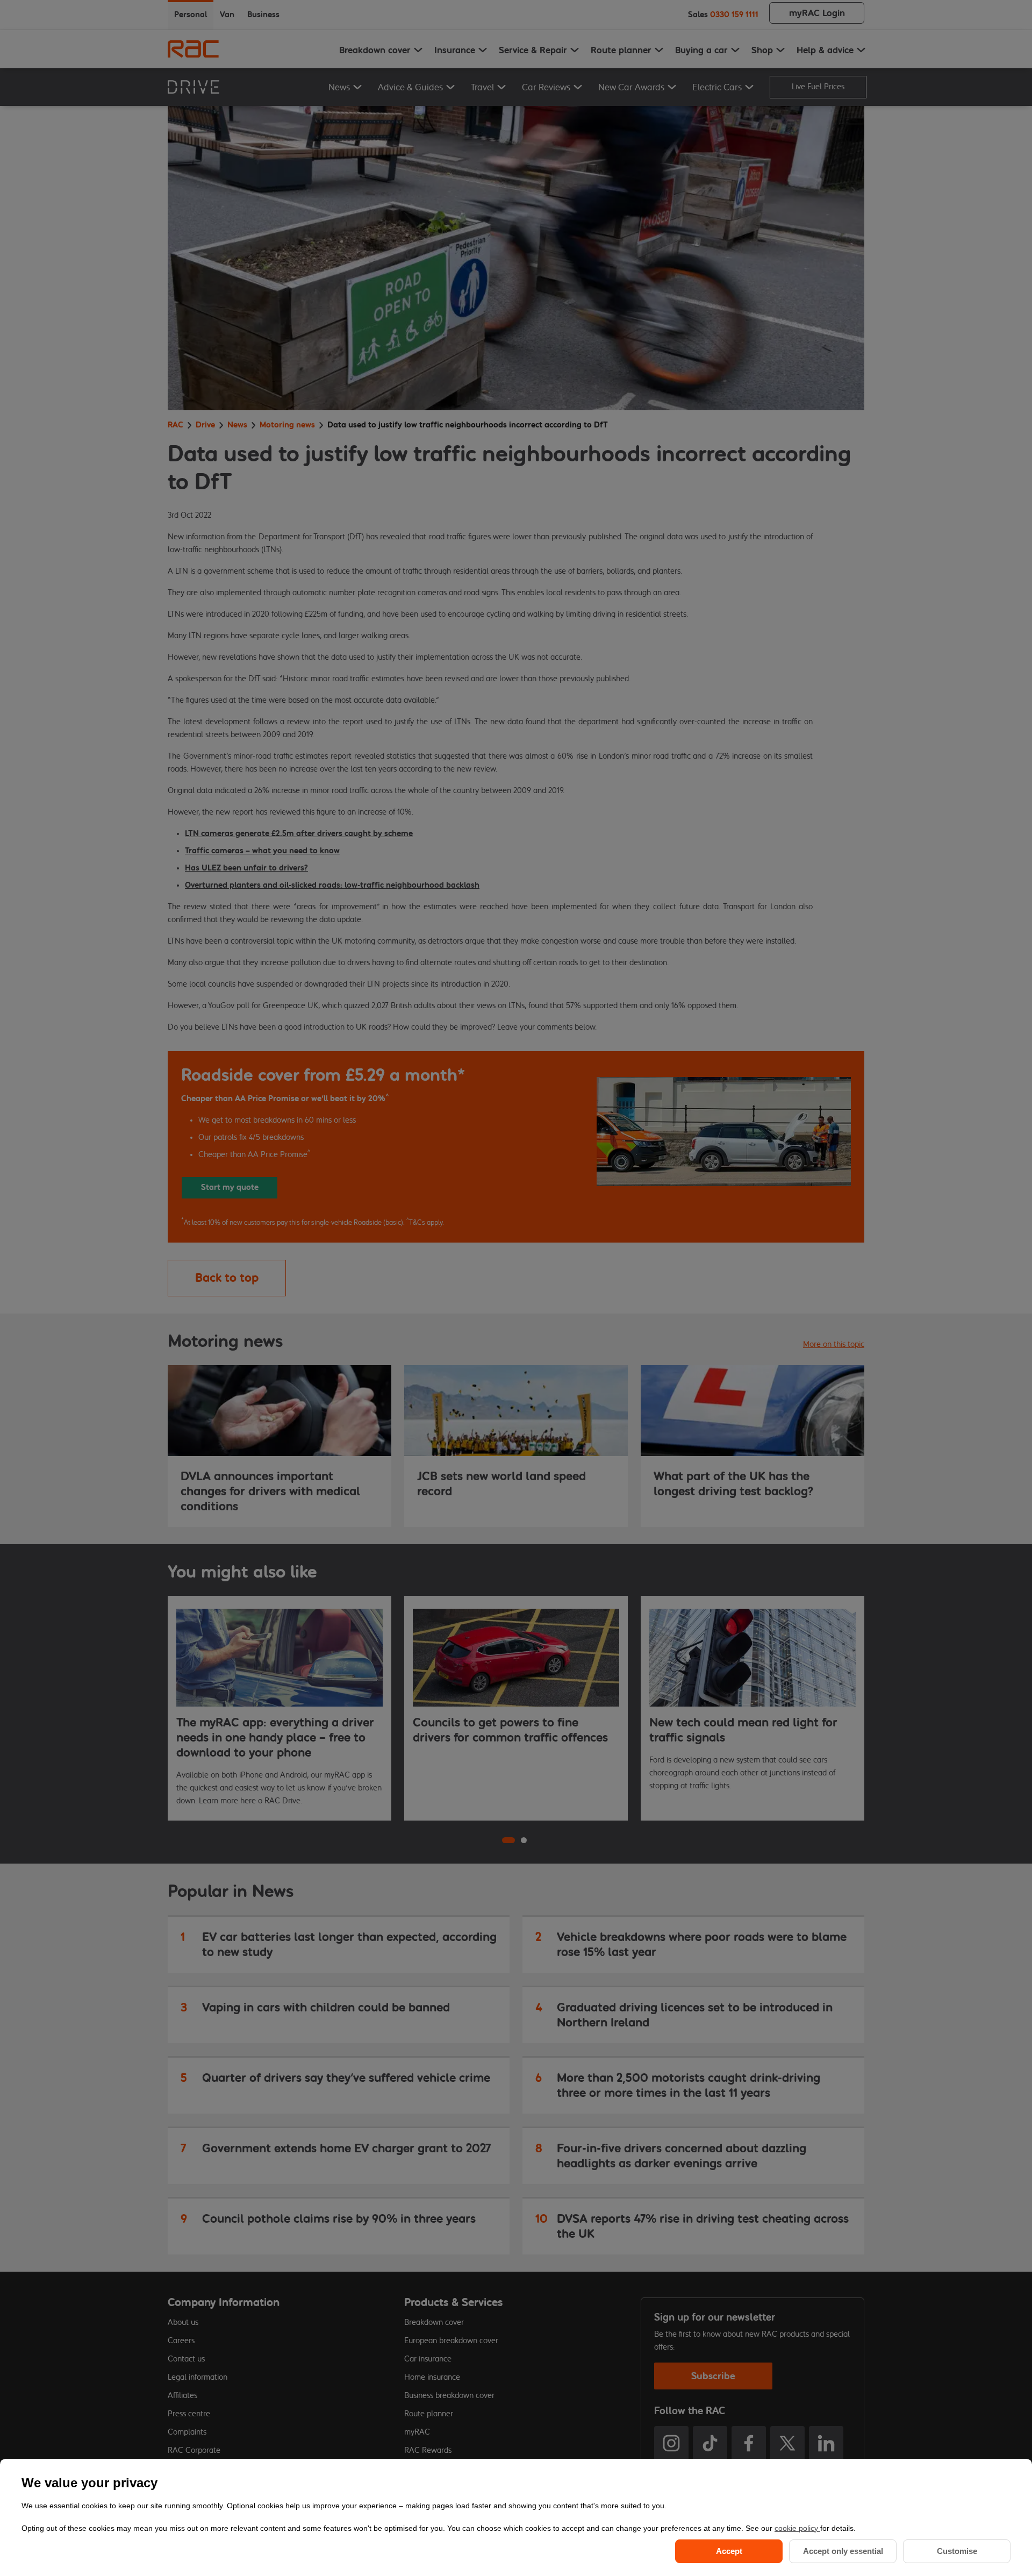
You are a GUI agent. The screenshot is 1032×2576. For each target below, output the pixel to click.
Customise (957, 2551)
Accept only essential (843, 2551)
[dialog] (516, 2517)
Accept (729, 2551)
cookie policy (797, 2528)
